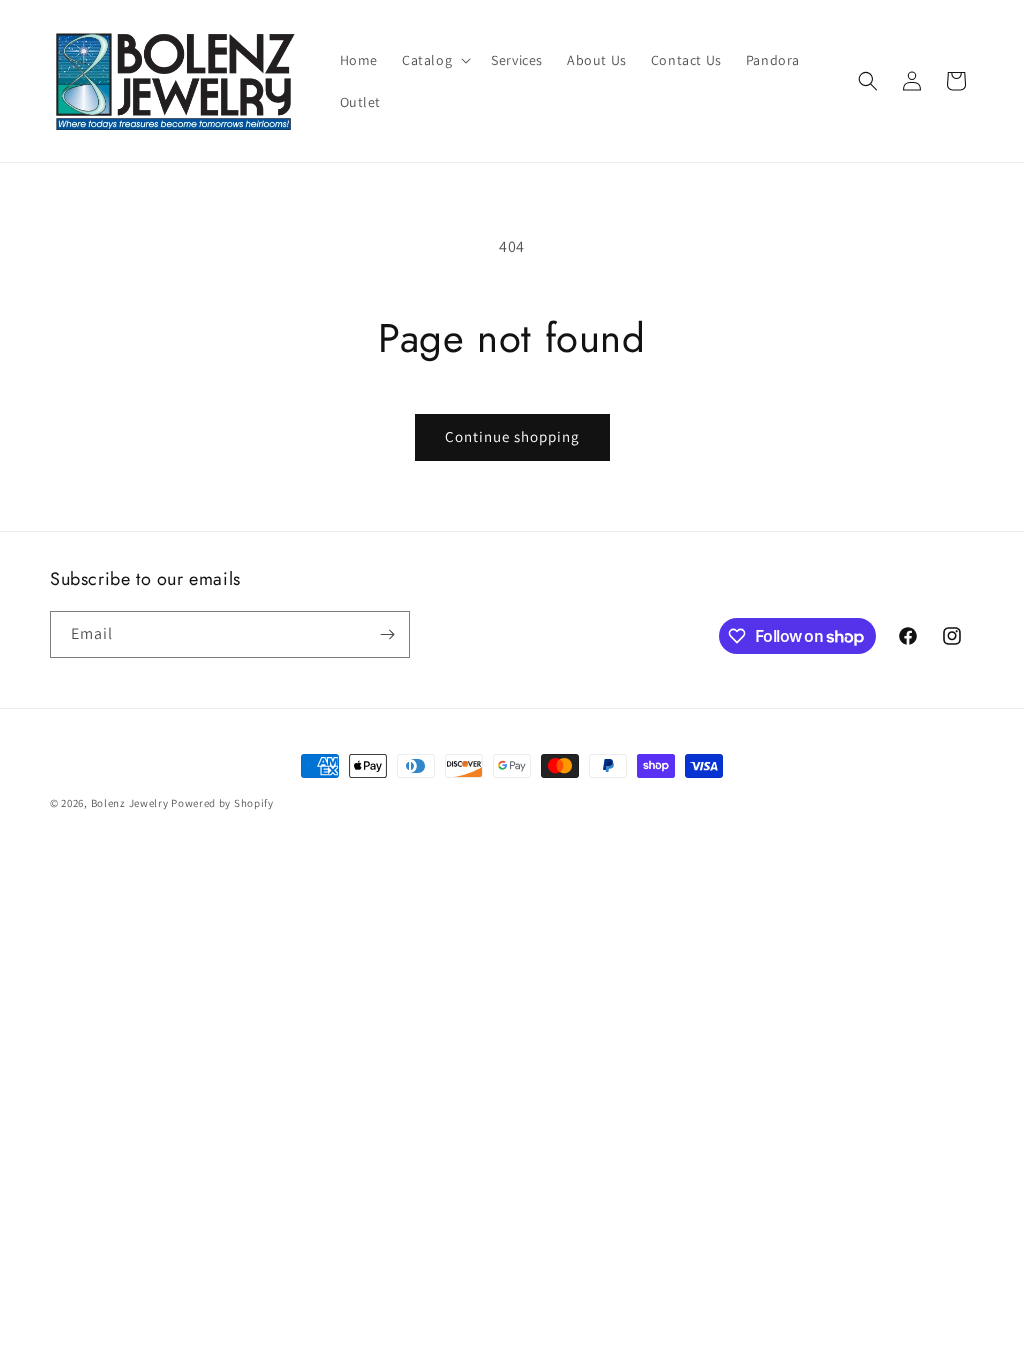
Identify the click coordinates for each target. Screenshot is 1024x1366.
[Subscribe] (387, 634)
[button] (434, 60)
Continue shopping (512, 436)
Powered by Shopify (222, 803)
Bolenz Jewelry (130, 803)
